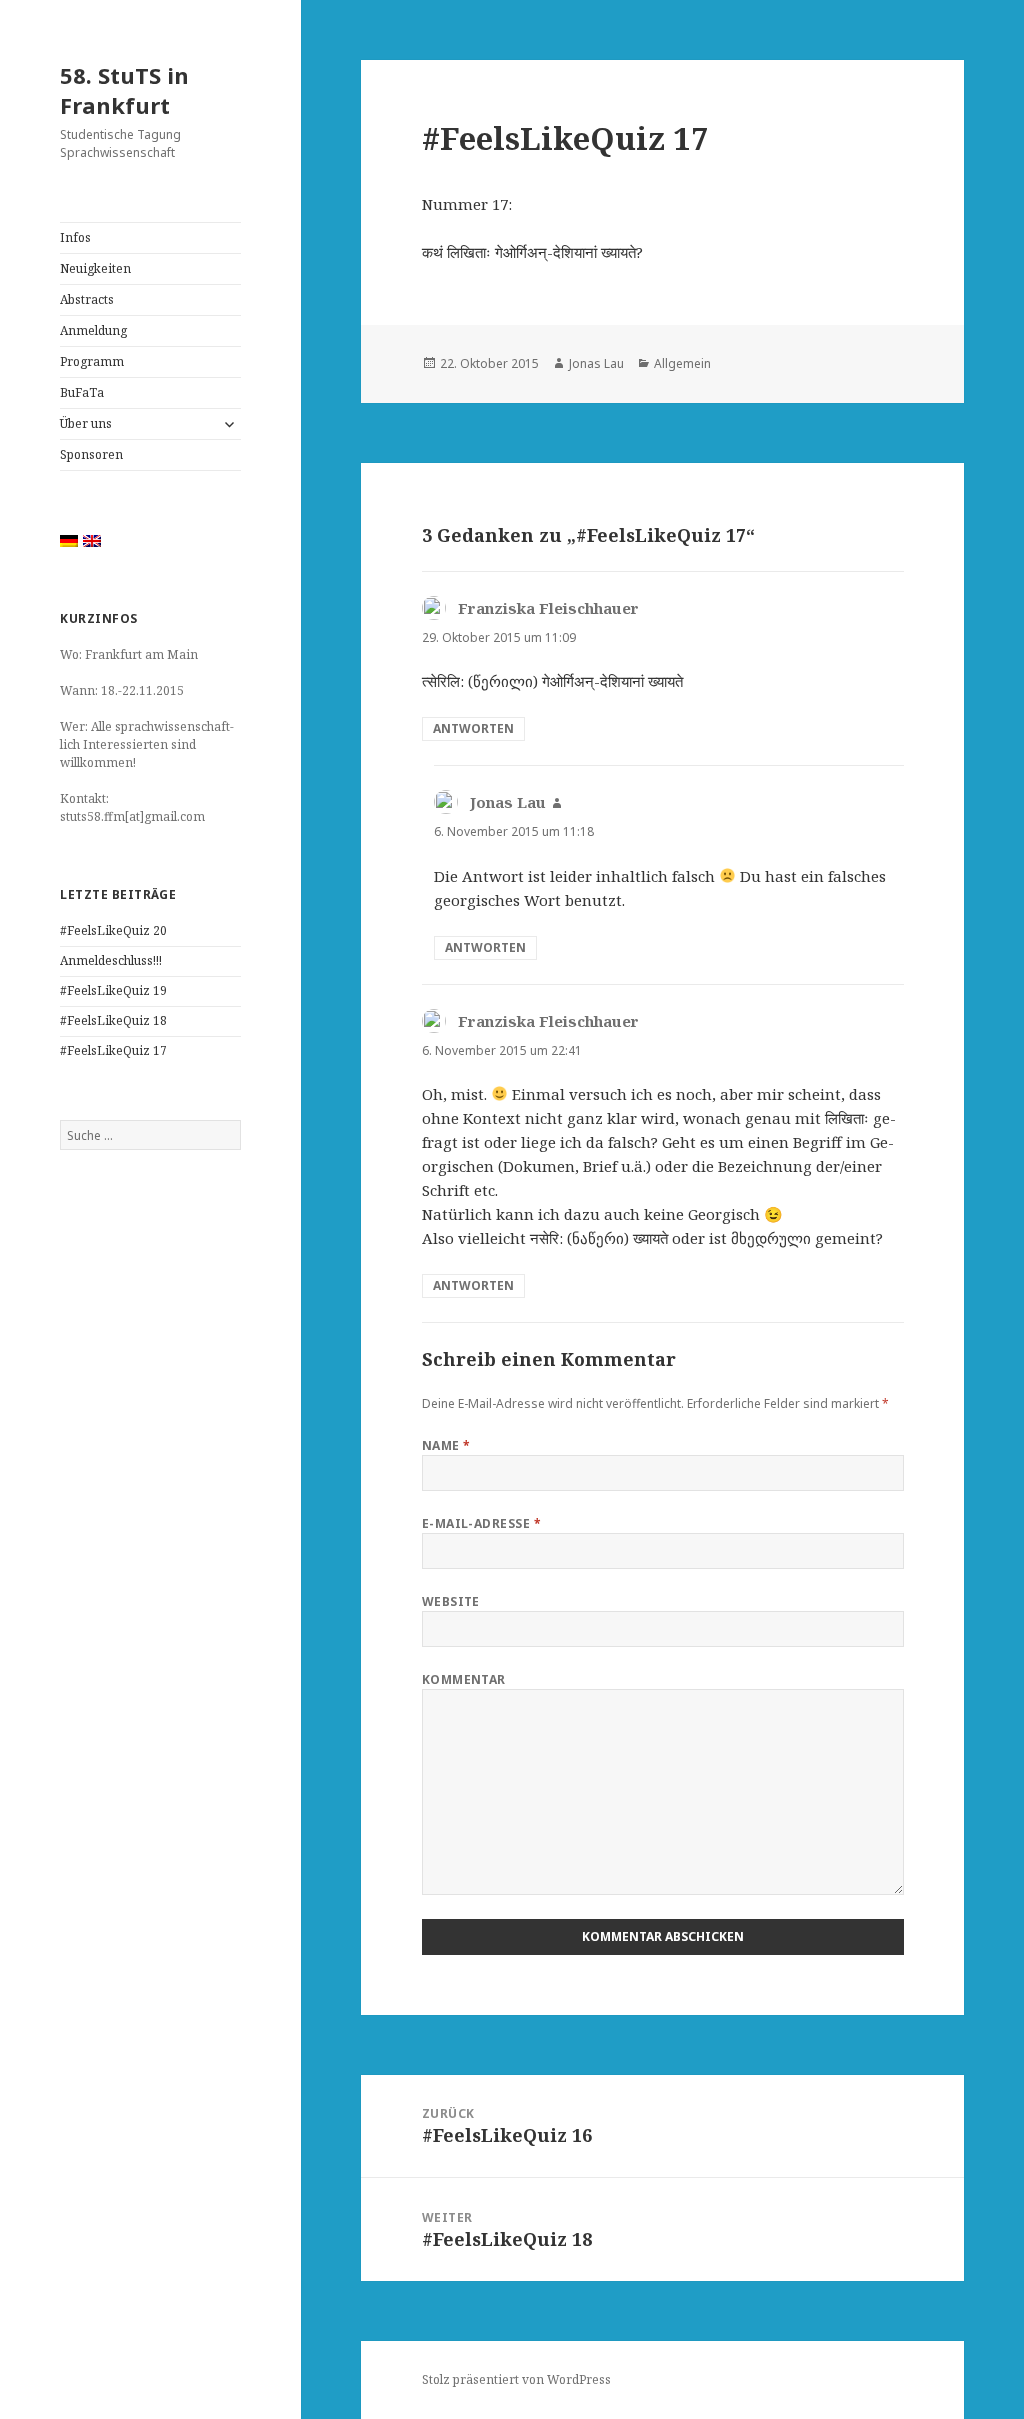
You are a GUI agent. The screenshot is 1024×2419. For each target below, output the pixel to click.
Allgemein (682, 363)
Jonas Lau (596, 363)
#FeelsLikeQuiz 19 (113, 990)
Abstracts (87, 299)
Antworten (473, 728)
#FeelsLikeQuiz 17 (113, 1050)
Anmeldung (93, 330)
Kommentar (464, 1679)
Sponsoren (91, 454)
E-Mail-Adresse (482, 1523)
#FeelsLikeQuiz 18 (113, 1020)
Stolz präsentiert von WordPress (516, 2379)
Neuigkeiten (95, 268)
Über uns (86, 423)
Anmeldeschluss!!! (111, 960)
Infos (75, 237)
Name (446, 1445)
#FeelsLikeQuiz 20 (113, 930)
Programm (92, 361)
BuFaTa (82, 392)
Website (451, 1601)
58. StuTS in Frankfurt (124, 90)
